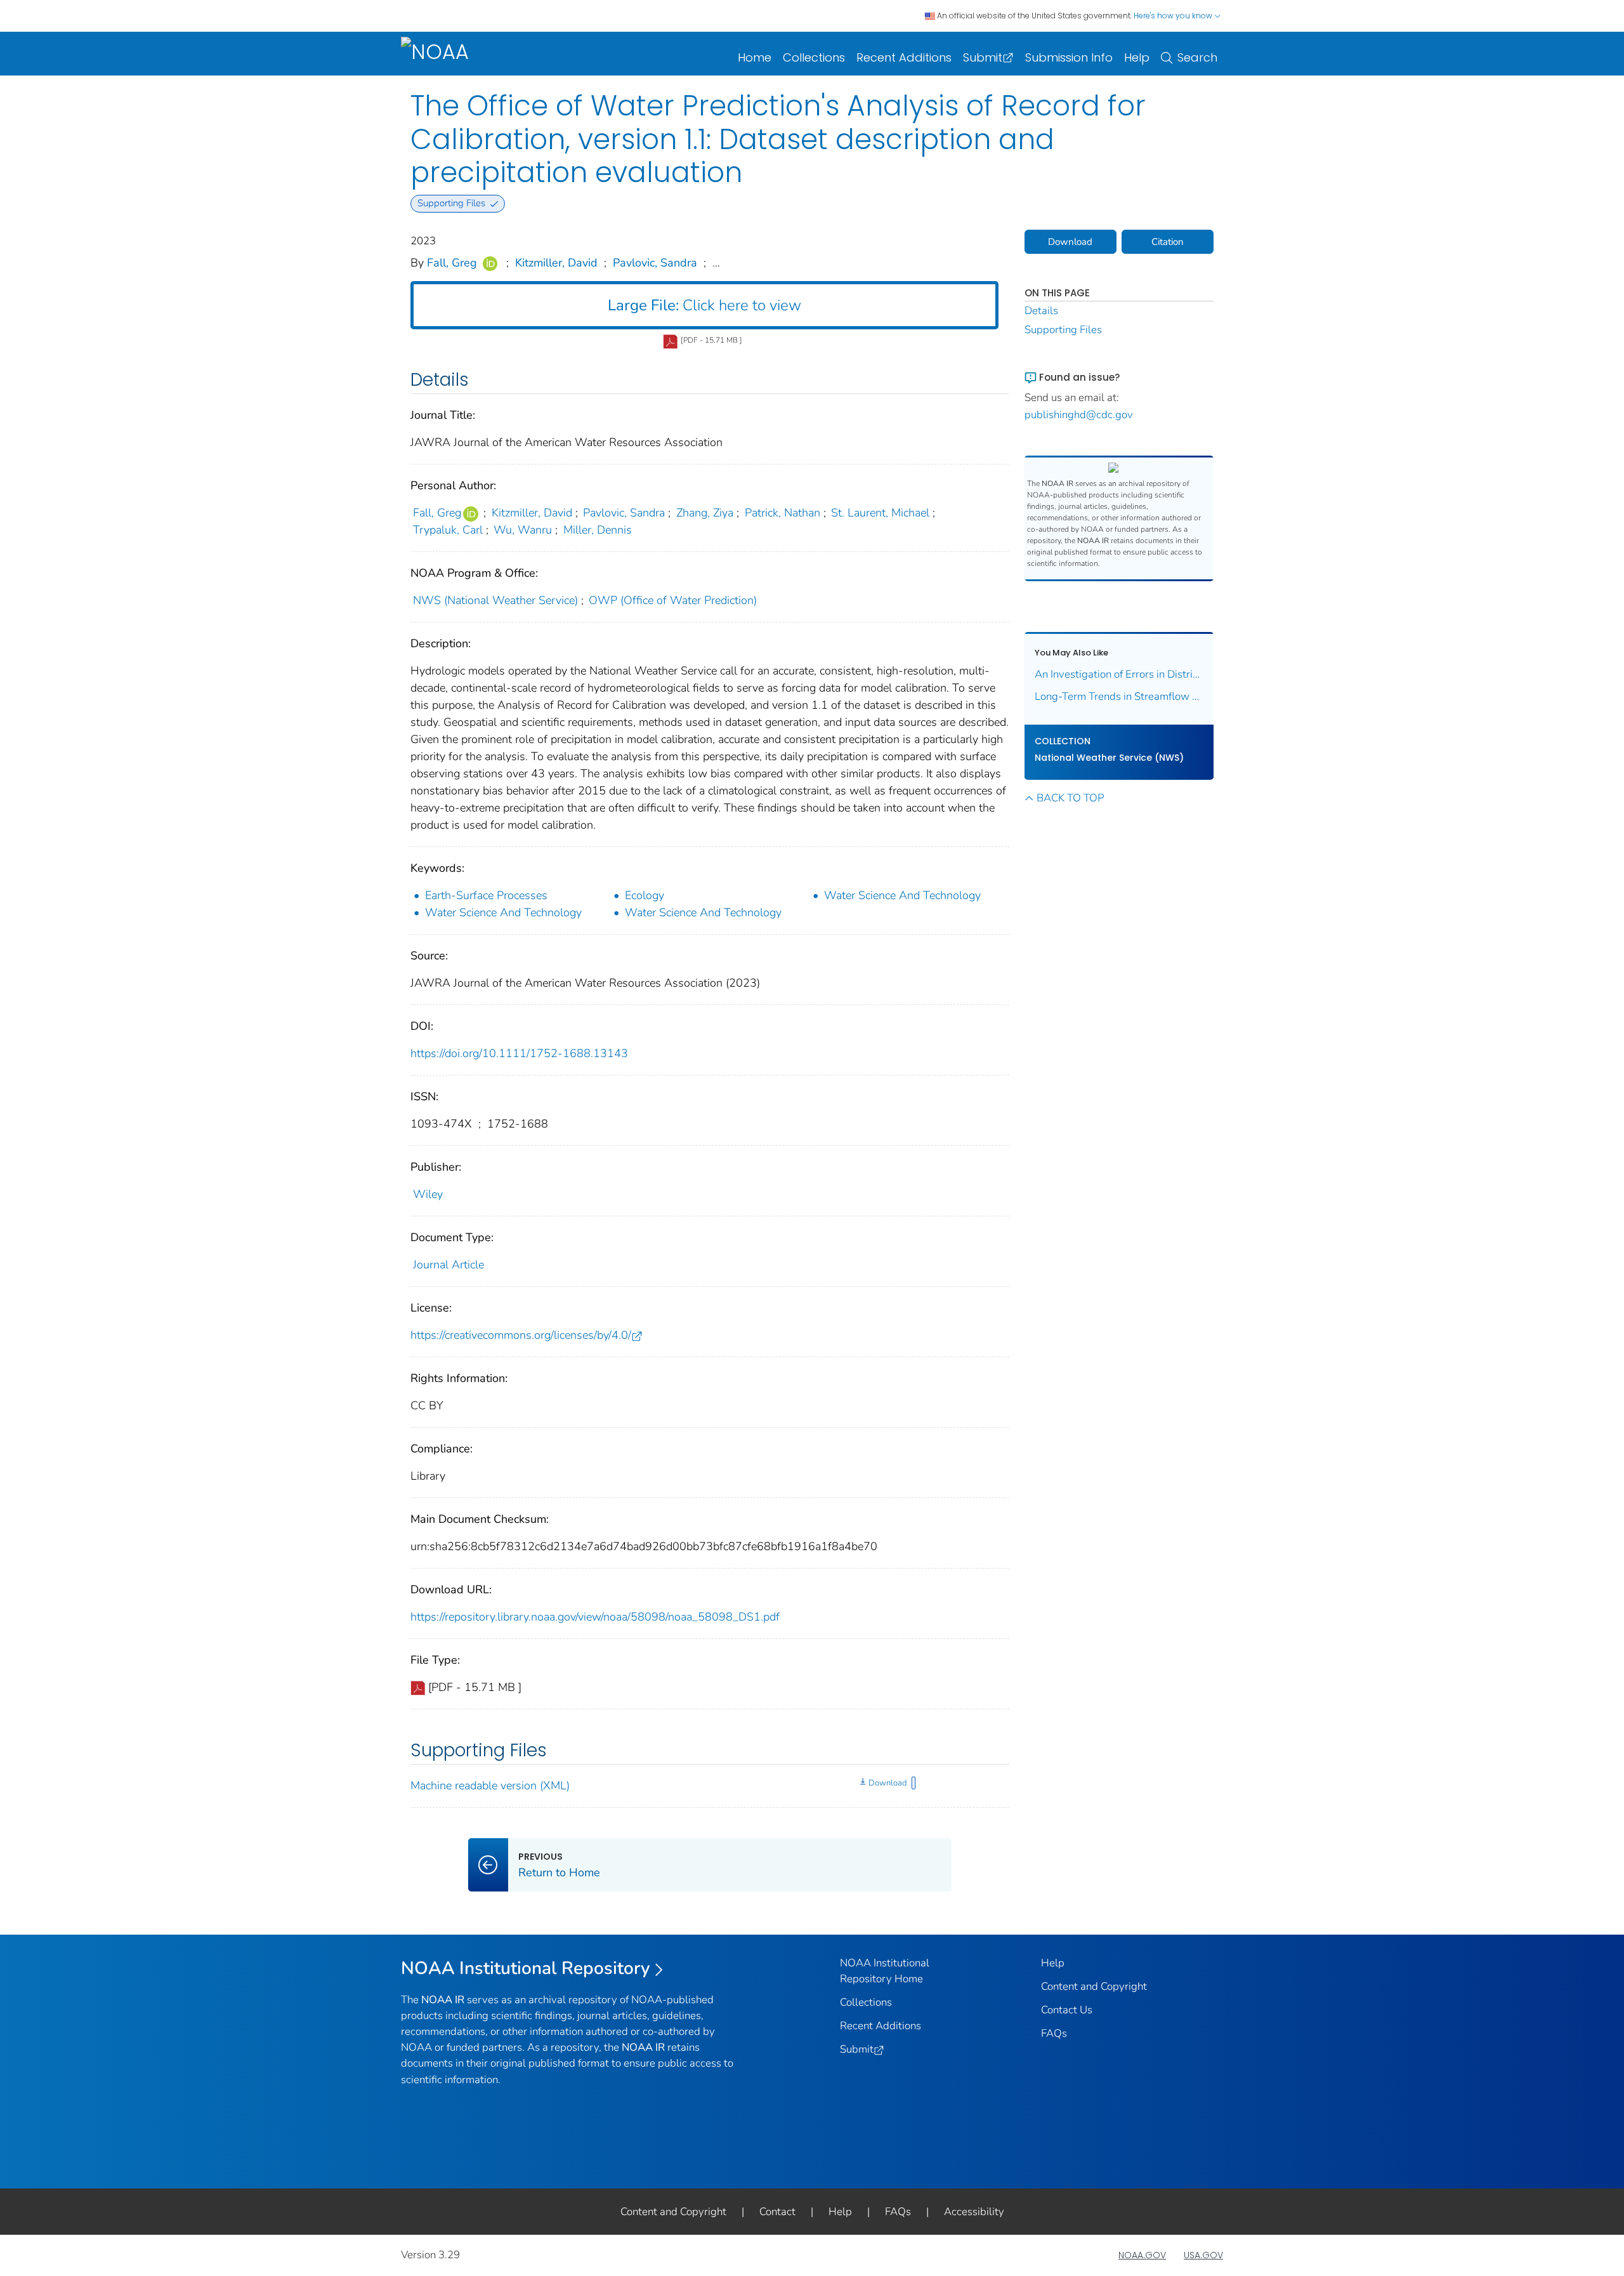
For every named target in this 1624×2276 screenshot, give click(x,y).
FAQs (1054, 2033)
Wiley (428, 1194)
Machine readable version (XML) (490, 1786)
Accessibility (974, 2212)
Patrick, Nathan (783, 513)
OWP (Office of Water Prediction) (673, 600)
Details (1041, 311)
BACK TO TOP (1070, 798)
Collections (814, 57)
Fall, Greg (452, 263)
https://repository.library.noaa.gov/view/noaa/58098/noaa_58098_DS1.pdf (595, 1617)
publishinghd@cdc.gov (1079, 415)
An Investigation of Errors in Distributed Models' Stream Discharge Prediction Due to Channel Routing (1119, 674)
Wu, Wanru (523, 530)
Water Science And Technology (902, 895)
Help (1137, 57)
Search (1197, 57)
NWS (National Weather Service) (495, 600)
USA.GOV (1203, 2255)
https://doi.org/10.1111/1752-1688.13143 (519, 1053)
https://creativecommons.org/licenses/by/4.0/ (521, 1335)
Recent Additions (904, 57)
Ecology (645, 895)
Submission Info (1069, 57)
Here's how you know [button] (1174, 16)
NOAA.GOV (1142, 2255)
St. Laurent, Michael (880, 513)
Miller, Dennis (598, 530)
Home (755, 57)
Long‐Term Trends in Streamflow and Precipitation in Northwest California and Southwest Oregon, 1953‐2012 (1119, 696)
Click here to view (704, 305)
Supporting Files (1063, 330)
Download (887, 1783)
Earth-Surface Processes (486, 895)
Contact (777, 2212)
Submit (983, 57)
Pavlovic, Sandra (655, 263)
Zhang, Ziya (705, 513)
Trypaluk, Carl (448, 530)
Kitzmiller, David (556, 263)
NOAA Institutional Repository (526, 1968)
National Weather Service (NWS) (1109, 758)
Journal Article (449, 1265)
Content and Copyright (1094, 1986)
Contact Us (1067, 2010)
